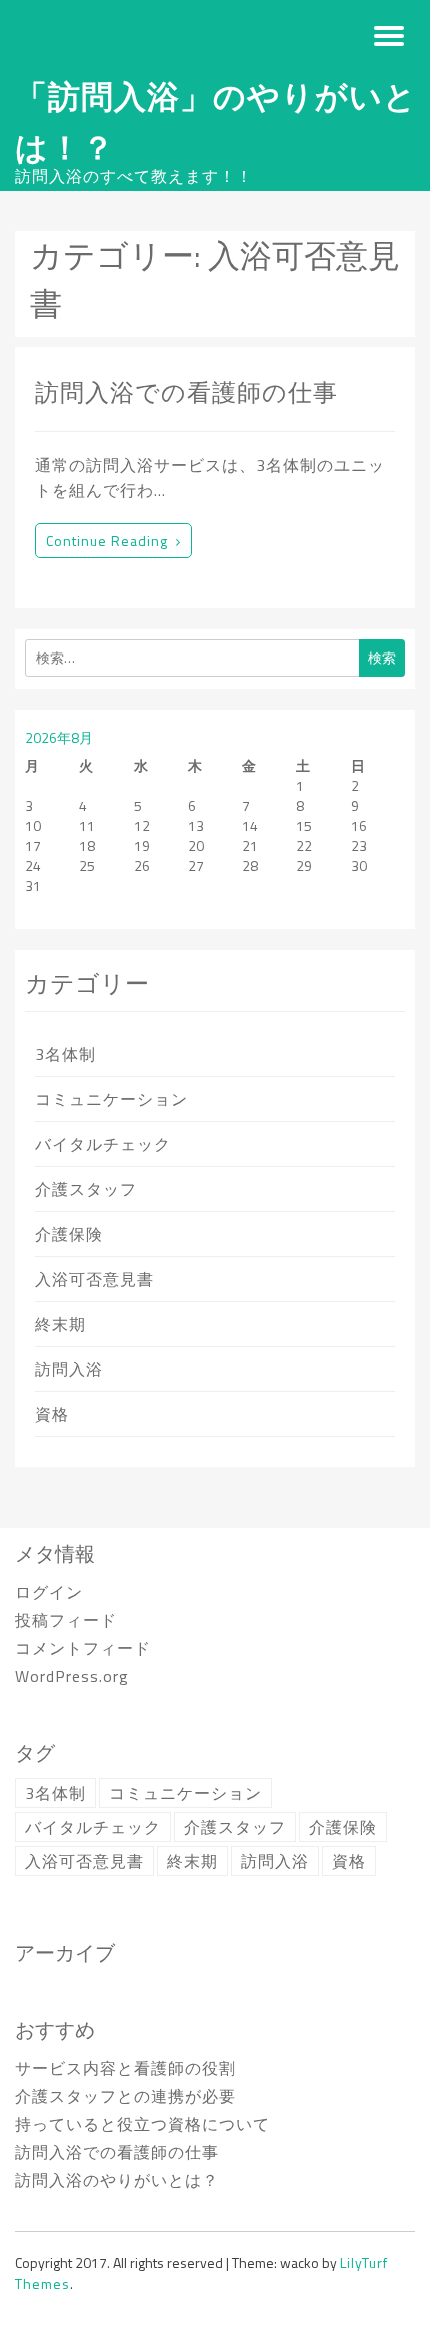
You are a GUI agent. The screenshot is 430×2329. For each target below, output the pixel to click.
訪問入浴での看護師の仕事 (186, 392)
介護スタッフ (86, 1189)
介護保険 (69, 1234)
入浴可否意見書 (94, 1279)
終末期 (60, 1324)
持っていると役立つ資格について (142, 2124)
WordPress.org (72, 1676)
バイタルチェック (103, 1144)
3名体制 (65, 1054)
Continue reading (107, 540)
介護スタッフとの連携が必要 (125, 2096)
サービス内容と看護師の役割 (125, 2068)
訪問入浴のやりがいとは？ (117, 2180)
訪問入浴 (69, 1369)
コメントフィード (83, 1648)
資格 (52, 1414)
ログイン (49, 1592)
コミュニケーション (111, 1099)
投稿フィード (66, 1620)
